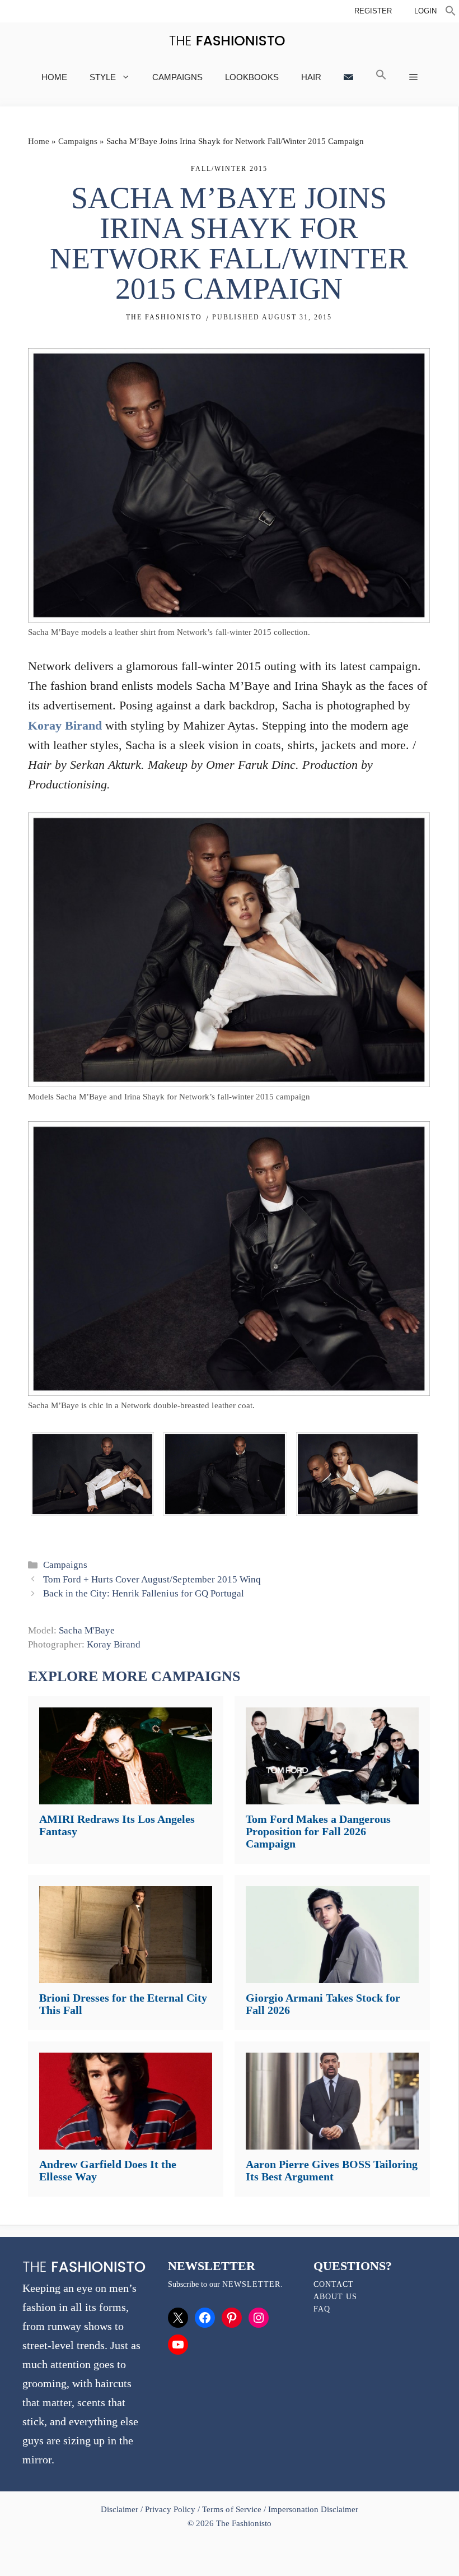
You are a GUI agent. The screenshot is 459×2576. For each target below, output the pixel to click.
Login (425, 11)
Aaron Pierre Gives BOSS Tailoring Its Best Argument (332, 2170)
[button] (451, 12)
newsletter (251, 2284)
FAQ (322, 2309)
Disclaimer (121, 2509)
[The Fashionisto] (227, 41)
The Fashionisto (164, 317)
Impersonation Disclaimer (313, 2509)
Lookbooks (252, 77)
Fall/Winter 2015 (229, 169)
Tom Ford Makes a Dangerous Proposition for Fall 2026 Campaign (318, 1831)
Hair (311, 77)
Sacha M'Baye (87, 1630)
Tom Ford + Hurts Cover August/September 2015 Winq (152, 1579)
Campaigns (177, 77)
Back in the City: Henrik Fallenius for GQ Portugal (144, 1593)
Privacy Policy (170, 2509)
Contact (334, 2284)
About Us (335, 2297)
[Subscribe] (348, 77)
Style (103, 77)
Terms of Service (231, 2509)
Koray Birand (65, 725)
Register (373, 11)
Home (54, 77)
